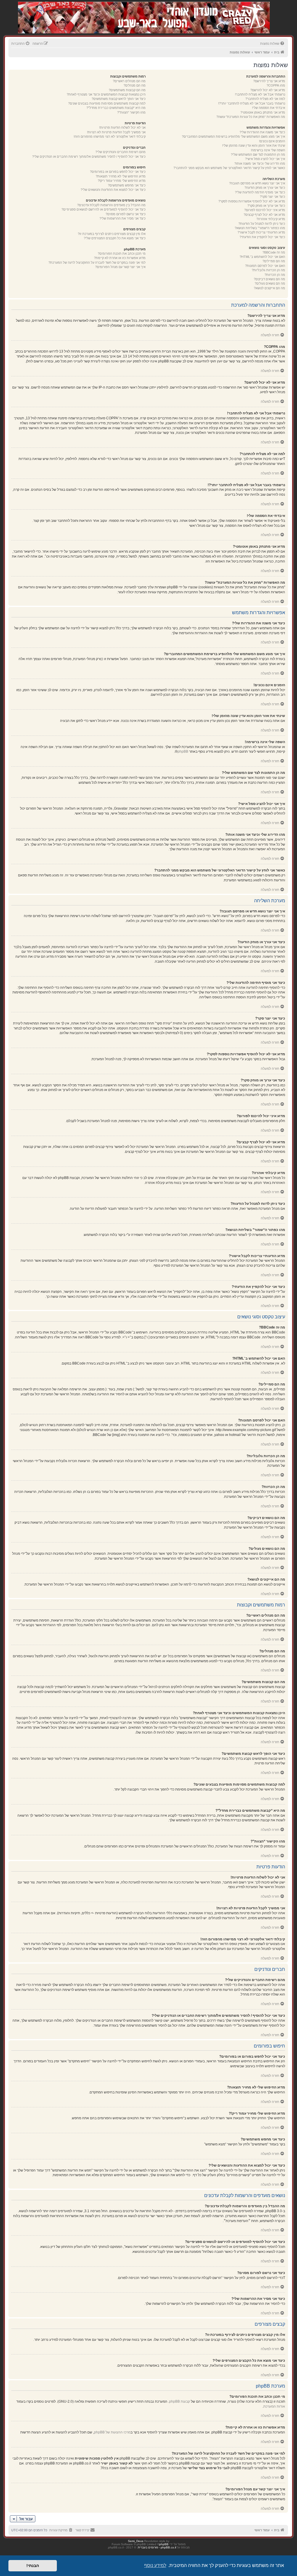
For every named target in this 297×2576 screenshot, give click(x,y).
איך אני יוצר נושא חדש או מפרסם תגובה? (257, 183)
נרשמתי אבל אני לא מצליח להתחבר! (260, 94)
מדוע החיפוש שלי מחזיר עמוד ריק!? (122, 181)
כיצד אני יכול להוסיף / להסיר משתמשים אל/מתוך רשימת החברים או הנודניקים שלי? (89, 157)
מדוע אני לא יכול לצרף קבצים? (264, 215)
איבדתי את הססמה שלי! (269, 108)
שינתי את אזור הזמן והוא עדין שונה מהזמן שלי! (254, 145)
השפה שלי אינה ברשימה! (268, 150)
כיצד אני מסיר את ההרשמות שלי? (123, 218)
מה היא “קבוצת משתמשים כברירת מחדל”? (116, 108)
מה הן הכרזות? (275, 275)
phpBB (183, 752)
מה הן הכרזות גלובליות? (268, 270)
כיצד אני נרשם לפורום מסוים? (126, 214)
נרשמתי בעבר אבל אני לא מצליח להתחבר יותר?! (252, 103)
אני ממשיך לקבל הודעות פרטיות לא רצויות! (116, 132)
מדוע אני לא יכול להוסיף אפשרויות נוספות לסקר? (252, 201)
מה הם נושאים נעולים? (270, 283)
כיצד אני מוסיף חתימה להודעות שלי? (260, 192)
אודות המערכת (274, 2406)
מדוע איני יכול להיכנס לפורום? (265, 210)
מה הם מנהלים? (135, 85)
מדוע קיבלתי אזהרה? (271, 219)
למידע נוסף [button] (155, 2565)
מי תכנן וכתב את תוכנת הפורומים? (122, 254)
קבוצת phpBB (180, 2401)
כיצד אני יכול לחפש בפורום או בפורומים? (118, 172)
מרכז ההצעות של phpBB (112, 2432)
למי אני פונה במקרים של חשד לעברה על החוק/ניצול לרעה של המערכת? (97, 263)
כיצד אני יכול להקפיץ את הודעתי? (262, 237)
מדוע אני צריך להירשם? (269, 81)
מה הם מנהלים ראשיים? (129, 81)
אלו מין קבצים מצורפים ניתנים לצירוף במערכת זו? (112, 234)
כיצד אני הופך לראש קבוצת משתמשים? (119, 99)
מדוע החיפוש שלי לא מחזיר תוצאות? (121, 176)
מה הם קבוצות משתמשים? (127, 90)
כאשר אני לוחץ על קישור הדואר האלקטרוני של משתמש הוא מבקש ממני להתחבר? (229, 168)
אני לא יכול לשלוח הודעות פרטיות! (122, 127)
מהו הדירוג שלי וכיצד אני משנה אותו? (260, 163)
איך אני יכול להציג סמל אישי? (265, 159)
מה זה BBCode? (274, 252)
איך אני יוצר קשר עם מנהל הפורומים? (120, 267)
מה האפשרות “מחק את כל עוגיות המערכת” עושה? (251, 117)
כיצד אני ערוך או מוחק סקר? (266, 206)
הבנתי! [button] (33, 2566)
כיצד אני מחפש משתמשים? (127, 185)
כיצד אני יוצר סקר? (272, 197)
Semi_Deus (136, 2541)
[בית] (239, 11)
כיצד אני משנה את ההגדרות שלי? (262, 132)
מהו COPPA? (276, 85)
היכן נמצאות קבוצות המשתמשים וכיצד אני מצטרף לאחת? (106, 94)
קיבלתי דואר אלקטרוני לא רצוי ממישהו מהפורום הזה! (110, 136)
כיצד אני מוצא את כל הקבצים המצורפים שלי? (115, 238)
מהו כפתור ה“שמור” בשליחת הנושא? (260, 228)
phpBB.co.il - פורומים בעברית (157, 2547)
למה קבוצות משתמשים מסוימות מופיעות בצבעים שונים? (107, 103)
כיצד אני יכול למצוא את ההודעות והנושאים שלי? (113, 190)
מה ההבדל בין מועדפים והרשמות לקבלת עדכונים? (111, 205)
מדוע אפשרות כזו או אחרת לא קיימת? (120, 258)
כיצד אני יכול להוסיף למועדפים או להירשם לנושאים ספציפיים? (104, 209)
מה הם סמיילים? (274, 261)
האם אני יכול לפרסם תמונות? (265, 266)
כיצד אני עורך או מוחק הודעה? (265, 188)
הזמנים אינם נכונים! (272, 141)
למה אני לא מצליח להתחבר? (265, 99)
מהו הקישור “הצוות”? (131, 112)
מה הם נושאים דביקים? (269, 279)
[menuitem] (273, 44)
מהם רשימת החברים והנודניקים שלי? (121, 152)
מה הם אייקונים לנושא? (269, 288)
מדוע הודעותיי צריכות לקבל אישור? (261, 232)
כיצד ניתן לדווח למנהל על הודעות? (262, 224)
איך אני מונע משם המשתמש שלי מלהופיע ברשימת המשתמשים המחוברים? (233, 136)
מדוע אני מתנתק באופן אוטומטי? (263, 112)
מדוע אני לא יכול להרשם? (268, 90)
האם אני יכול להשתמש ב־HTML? (262, 257)
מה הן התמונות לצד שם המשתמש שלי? (258, 154)
